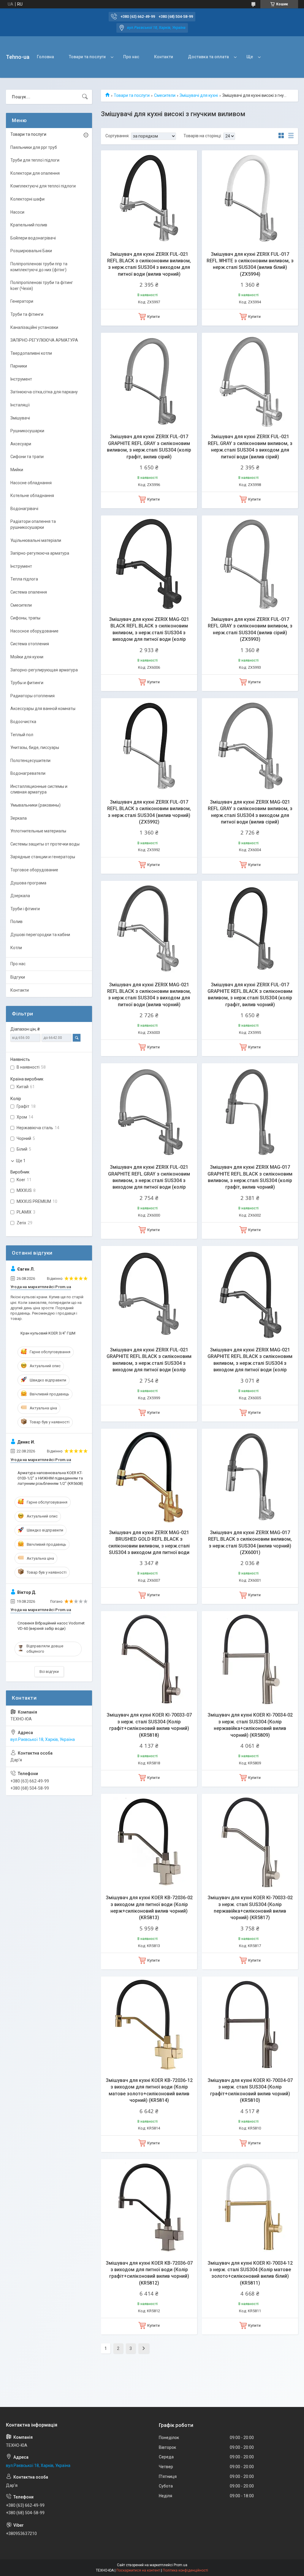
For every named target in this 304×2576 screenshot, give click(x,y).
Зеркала (19, 818)
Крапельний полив (29, 225)
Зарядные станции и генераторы (43, 857)
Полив (16, 922)
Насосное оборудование (34, 631)
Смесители (165, 95)
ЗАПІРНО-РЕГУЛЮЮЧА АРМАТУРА (44, 340)
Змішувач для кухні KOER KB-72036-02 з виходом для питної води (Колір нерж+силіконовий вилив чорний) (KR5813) (149, 1908)
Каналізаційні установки (34, 327)
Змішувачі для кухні (199, 95)
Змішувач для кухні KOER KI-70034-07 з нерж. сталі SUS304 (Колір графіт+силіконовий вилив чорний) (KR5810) (250, 2090)
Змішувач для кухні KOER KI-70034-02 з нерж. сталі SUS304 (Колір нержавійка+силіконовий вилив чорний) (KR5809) (250, 1725)
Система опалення (29, 592)
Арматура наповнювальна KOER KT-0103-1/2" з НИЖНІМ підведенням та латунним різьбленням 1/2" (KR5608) (50, 1478)
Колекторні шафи (27, 199)
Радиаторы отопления (33, 696)
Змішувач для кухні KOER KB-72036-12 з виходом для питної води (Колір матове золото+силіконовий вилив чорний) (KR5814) (149, 2090)
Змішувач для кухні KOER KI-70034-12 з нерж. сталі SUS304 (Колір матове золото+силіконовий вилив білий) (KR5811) (250, 2273)
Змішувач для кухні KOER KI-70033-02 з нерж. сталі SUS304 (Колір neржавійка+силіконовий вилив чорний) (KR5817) (250, 1908)
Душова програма (28, 883)
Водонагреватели (28, 773)
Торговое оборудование (34, 870)
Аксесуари (21, 444)
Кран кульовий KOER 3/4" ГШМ (48, 1333)
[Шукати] (85, 97)
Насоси (17, 212)
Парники (19, 366)
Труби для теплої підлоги (35, 160)
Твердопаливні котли (31, 353)
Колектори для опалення (35, 173)
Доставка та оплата (208, 57)
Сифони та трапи (27, 457)
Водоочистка (23, 722)
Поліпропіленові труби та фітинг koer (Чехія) (42, 285)
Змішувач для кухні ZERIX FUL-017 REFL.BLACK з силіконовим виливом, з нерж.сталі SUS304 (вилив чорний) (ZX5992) (149, 812)
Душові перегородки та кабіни (40, 935)
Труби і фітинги (25, 909)
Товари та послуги (87, 57)
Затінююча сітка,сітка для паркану (44, 392)
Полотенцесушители (30, 761)
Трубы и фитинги (27, 683)
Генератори (22, 301)
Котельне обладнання (32, 496)
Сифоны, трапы (25, 618)
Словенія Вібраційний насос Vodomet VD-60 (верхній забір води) (51, 1626)
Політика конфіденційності (185, 2570)
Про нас (131, 57)
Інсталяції (20, 405)
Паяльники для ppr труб (34, 147)
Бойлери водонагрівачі (33, 238)
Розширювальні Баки (31, 251)
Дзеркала (20, 896)
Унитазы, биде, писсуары (35, 747)
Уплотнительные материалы (38, 831)
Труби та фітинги (27, 314)
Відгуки (18, 977)
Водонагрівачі (24, 509)
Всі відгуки (49, 1672)
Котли (16, 948)
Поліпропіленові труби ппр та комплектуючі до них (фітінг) (39, 267)
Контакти (164, 57)
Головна (45, 57)
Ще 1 (21, 1161)
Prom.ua (180, 2565)
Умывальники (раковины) (35, 805)
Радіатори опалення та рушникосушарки (33, 524)
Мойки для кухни (27, 657)
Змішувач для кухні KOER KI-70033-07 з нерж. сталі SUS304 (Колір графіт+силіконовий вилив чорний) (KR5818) (149, 1725)
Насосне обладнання (31, 483)
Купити (153, 317)
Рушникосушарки (27, 431)
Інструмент (21, 379)
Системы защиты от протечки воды (45, 844)
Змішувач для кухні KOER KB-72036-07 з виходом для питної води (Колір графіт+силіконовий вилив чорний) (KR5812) (149, 2273)
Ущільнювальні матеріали (36, 540)
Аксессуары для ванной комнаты (43, 709)
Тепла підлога (24, 579)
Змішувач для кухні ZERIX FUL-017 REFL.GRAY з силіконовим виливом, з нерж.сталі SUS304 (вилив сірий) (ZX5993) (250, 629)
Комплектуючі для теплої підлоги (43, 186)
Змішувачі (20, 418)
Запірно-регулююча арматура (40, 553)
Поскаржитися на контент (138, 2570)
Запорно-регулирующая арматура (44, 670)
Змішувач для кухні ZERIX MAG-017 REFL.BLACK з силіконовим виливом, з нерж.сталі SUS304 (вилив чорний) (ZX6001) (250, 1542)
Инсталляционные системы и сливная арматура (39, 789)
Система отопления (30, 644)
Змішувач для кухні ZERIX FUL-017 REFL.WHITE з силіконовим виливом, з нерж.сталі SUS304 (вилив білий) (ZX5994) (250, 264)
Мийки (17, 470)
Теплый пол (22, 735)
